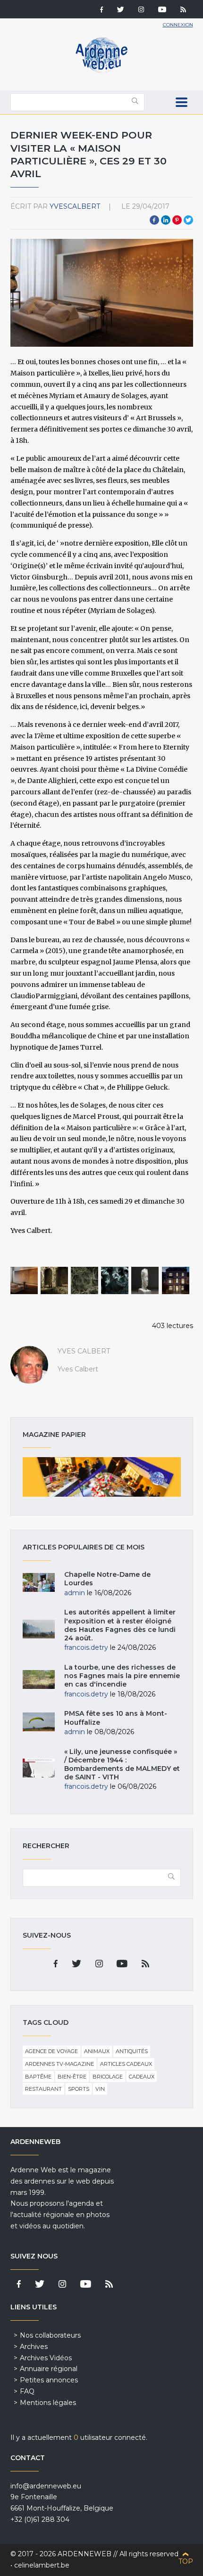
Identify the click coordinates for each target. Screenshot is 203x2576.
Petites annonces (49, 2380)
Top (186, 2561)
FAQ (27, 2391)
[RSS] (183, 10)
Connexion (178, 25)
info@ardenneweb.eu (46, 2486)
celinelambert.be (42, 2565)
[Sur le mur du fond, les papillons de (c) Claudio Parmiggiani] (24, 1280)
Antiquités (132, 2051)
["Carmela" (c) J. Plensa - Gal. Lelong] (145, 1280)
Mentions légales (48, 2403)
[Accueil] (101, 71)
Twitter (188, 220)
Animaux (97, 2051)
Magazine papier (102, 1477)
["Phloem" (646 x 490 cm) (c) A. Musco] (85, 1280)
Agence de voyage (51, 2051)
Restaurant (43, 2089)
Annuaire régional (49, 2369)
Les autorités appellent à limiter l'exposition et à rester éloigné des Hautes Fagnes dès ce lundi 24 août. (120, 1625)
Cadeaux (142, 2077)
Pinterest (177, 220)
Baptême (38, 2077)
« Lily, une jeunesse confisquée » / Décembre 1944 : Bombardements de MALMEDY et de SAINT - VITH (122, 1765)
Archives (34, 2347)
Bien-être (72, 2077)
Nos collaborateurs (50, 2335)
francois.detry (86, 1647)
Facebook (154, 220)
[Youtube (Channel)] (162, 10)
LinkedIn (166, 220)
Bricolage (108, 2077)
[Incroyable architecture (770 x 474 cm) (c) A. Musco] (54, 1280)
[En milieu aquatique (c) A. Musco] (115, 1280)
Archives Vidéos (46, 2358)
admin (75, 1593)
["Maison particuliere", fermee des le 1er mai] (176, 1280)
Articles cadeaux (126, 2064)
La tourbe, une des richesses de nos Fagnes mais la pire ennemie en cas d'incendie (122, 1676)
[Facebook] (101, 10)
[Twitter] (121, 10)
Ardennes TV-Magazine (59, 2064)
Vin (100, 2089)
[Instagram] (141, 10)
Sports (79, 2089)
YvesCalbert (75, 206)
